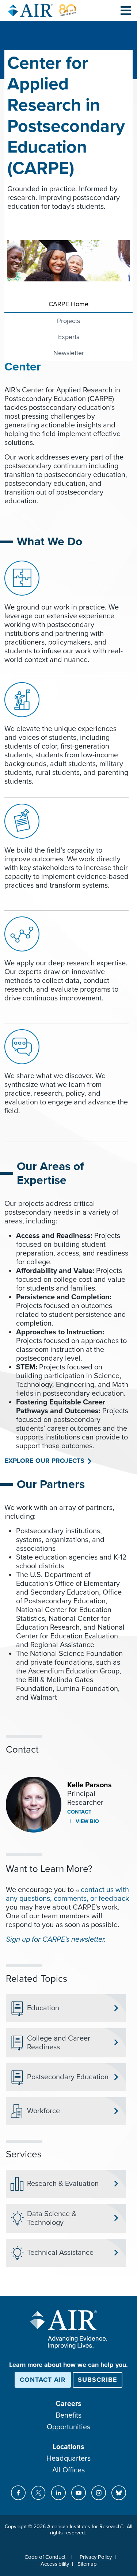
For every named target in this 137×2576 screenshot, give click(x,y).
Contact (79, 1812)
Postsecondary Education (68, 2077)
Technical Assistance (60, 2253)
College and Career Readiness (59, 2043)
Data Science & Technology (52, 2218)
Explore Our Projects (44, 1461)
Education (43, 2008)
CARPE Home (68, 304)
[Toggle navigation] (126, 10)
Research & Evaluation (63, 2184)
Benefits (68, 2415)
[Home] (42, 10)
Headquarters (68, 2458)
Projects (68, 321)
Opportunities (68, 2427)
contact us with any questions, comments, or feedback (67, 1894)
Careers (68, 2404)
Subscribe (98, 2380)
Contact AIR (43, 2380)
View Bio (87, 1821)
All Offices (68, 2470)
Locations (68, 2447)
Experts (69, 337)
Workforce (43, 2111)
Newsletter (69, 353)
